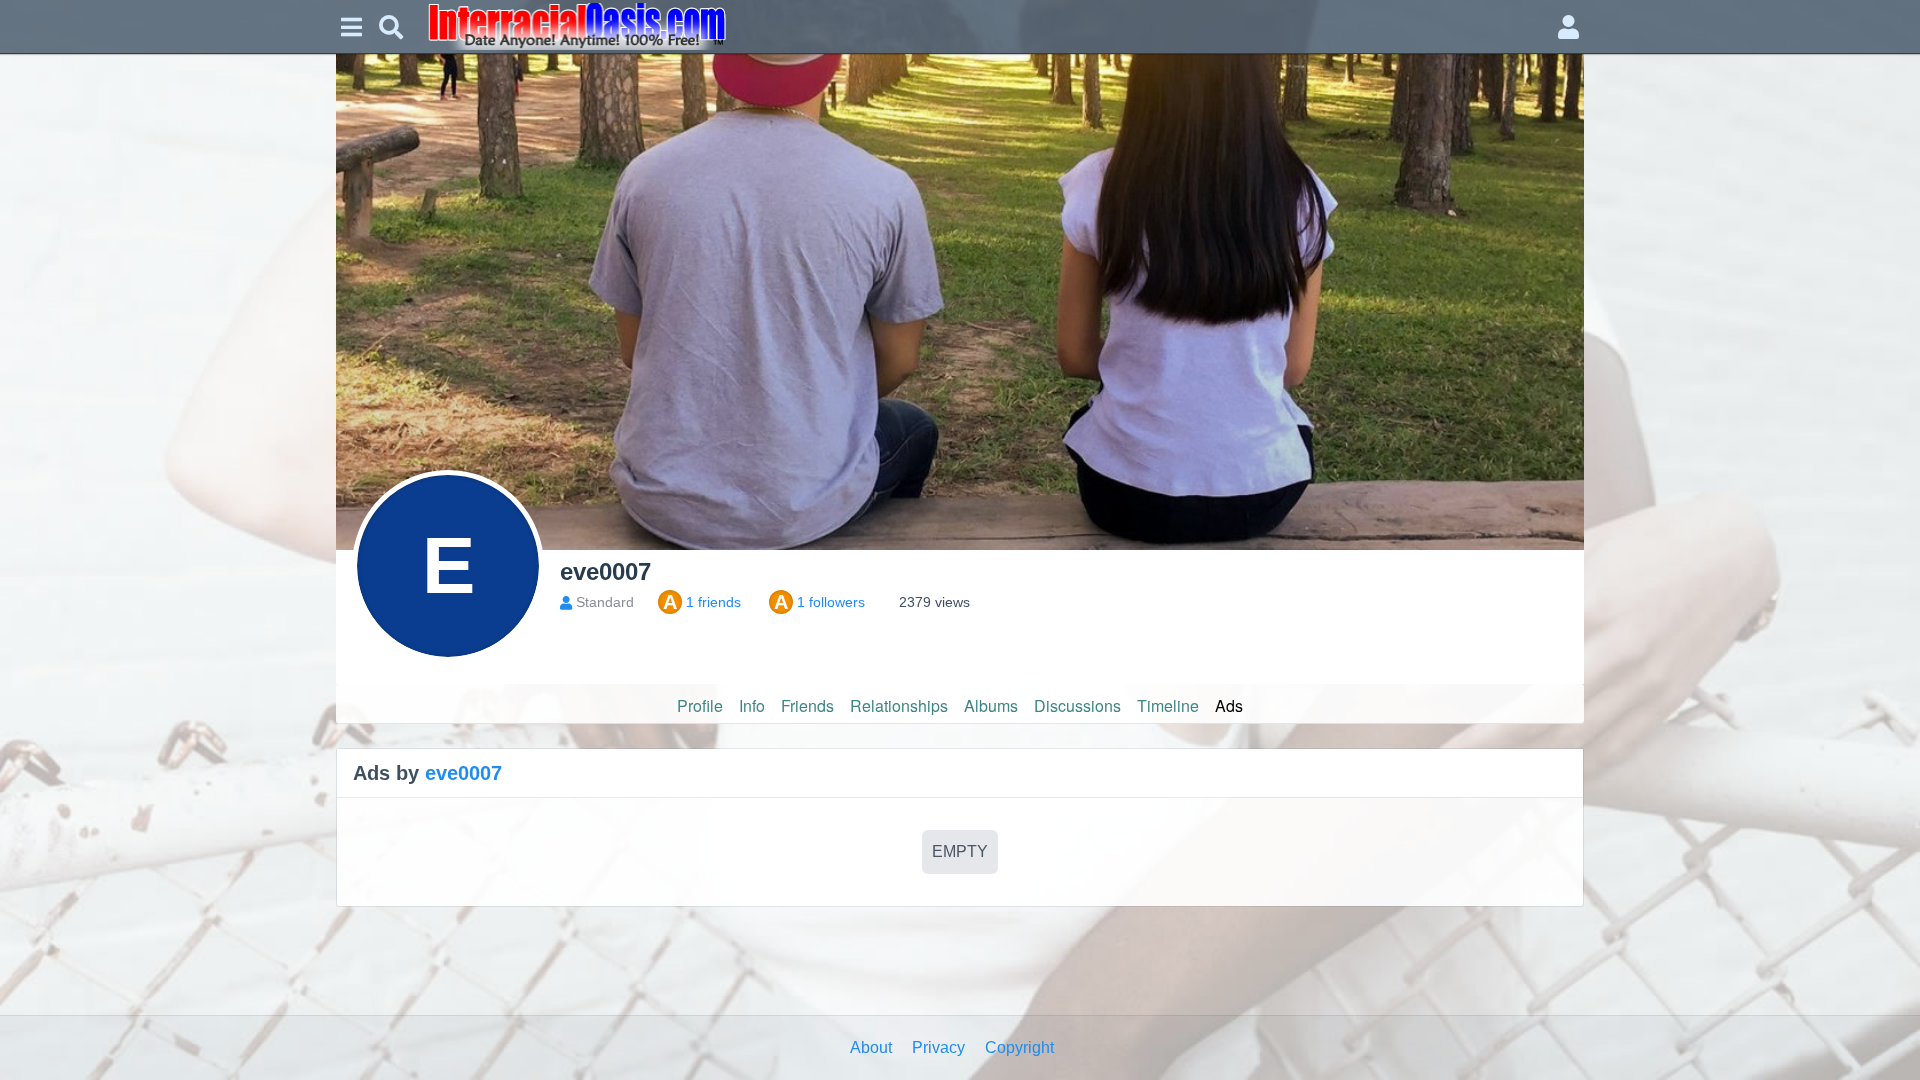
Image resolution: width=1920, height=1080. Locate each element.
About (871, 1047)
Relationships (899, 705)
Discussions (1077, 705)
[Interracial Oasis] (980, 26)
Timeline (1168, 705)
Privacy (938, 1047)
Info (752, 705)
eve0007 (463, 773)
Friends (807, 705)
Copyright (1019, 1047)
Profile (700, 705)
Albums (991, 705)
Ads (1229, 705)
